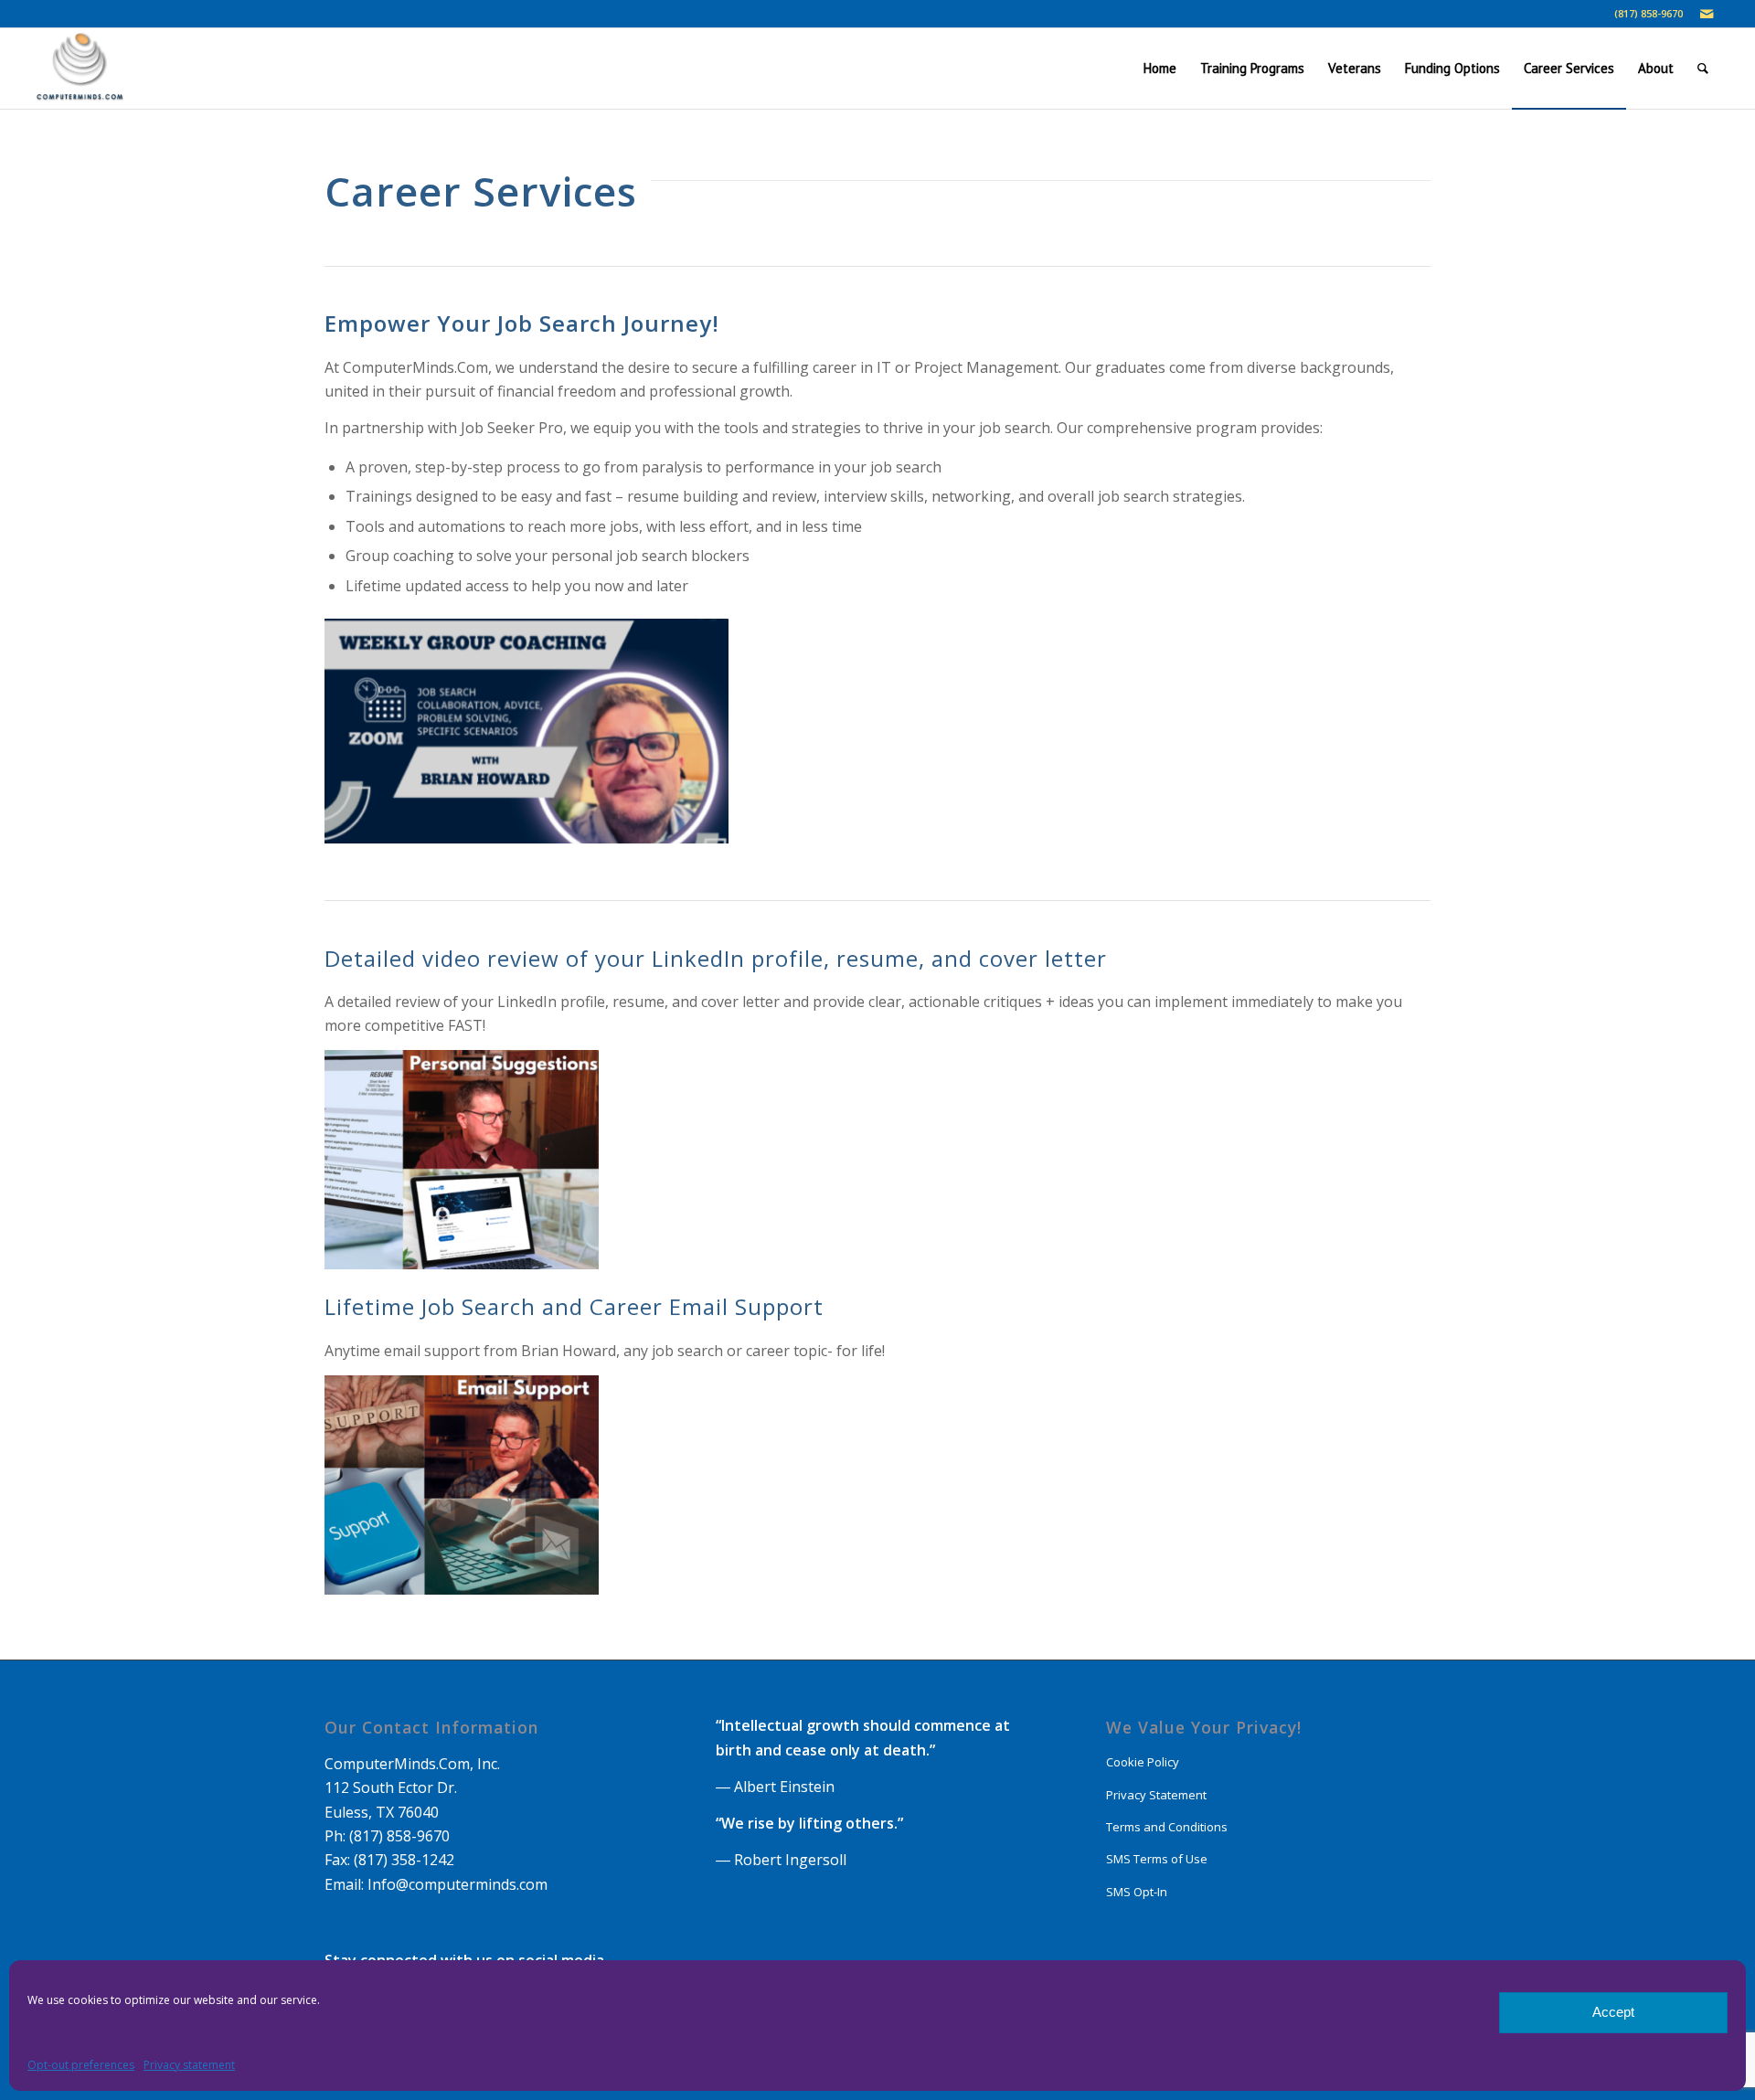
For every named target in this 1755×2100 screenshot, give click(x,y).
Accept (1613, 2012)
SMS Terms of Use (1157, 1859)
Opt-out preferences (81, 2065)
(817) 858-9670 (1649, 13)
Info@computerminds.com (457, 1884)
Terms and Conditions (1167, 1827)
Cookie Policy (1143, 1762)
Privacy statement (189, 2065)
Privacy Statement (1156, 1795)
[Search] (1703, 69)
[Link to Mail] (1707, 14)
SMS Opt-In (1137, 1892)
